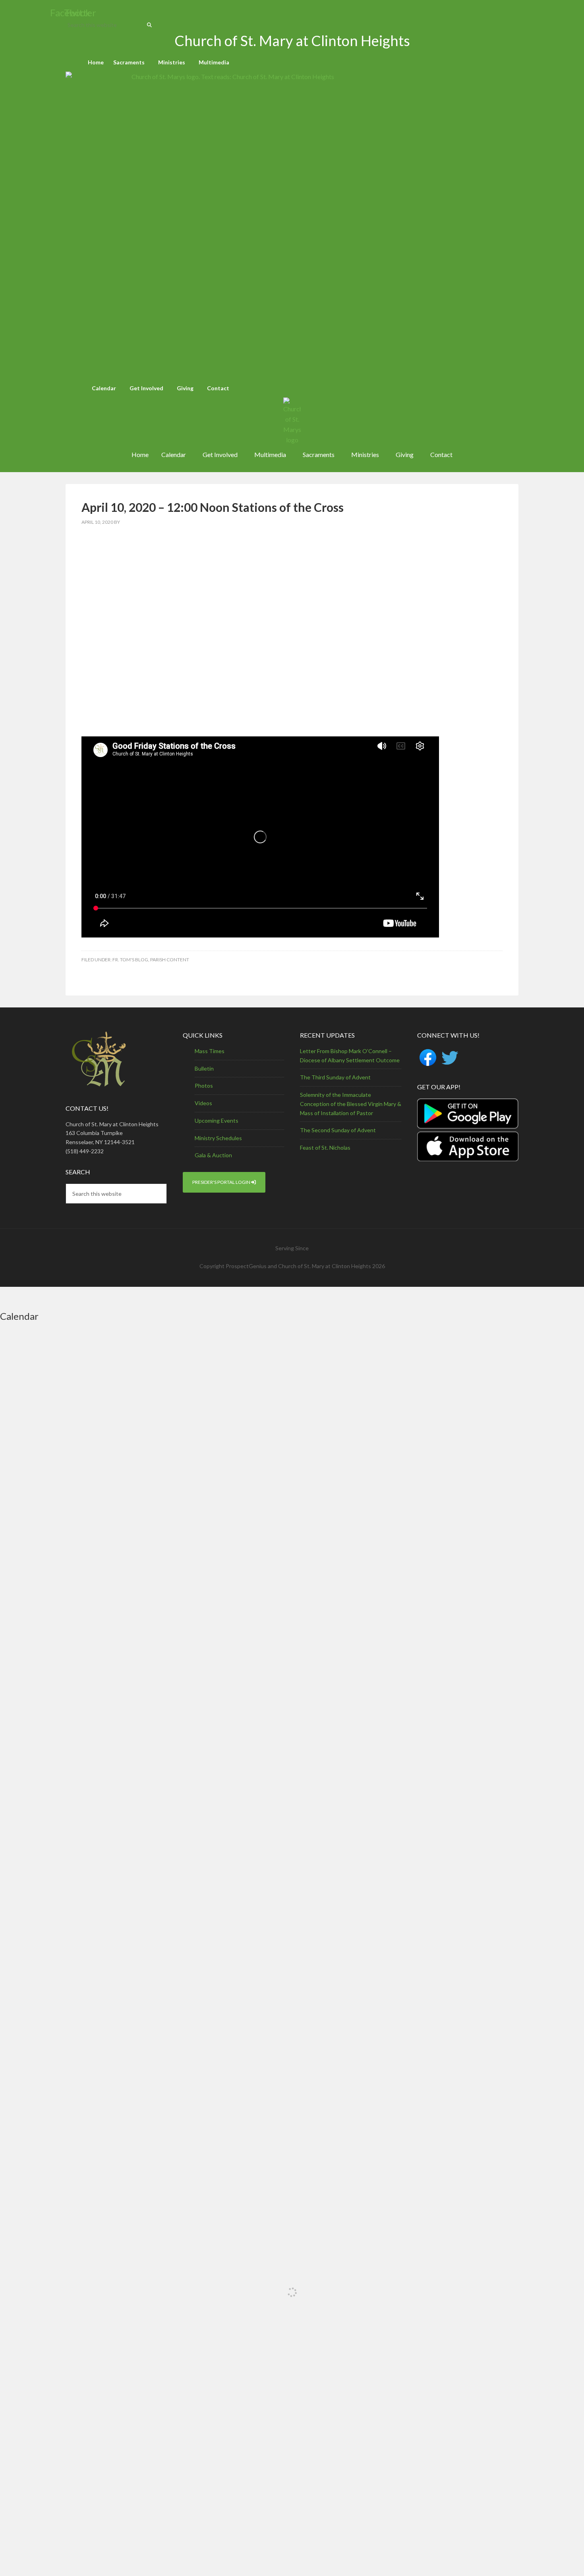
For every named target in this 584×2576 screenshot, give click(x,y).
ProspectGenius (246, 1266)
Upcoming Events (217, 1120)
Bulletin (204, 1068)
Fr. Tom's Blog (130, 960)
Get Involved (146, 388)
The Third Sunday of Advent (335, 1077)
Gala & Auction (213, 1155)
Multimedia (214, 62)
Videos (203, 1103)
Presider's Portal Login (222, 1182)
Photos (204, 1086)
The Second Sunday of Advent (338, 1130)
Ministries (172, 62)
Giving (185, 388)
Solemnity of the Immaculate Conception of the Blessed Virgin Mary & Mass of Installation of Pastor (351, 1104)
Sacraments (129, 62)
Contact (218, 388)
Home (96, 62)
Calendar (104, 388)
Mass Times (210, 1051)
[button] (131, 62)
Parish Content (170, 960)
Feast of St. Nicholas (325, 1148)
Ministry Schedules (218, 1138)
